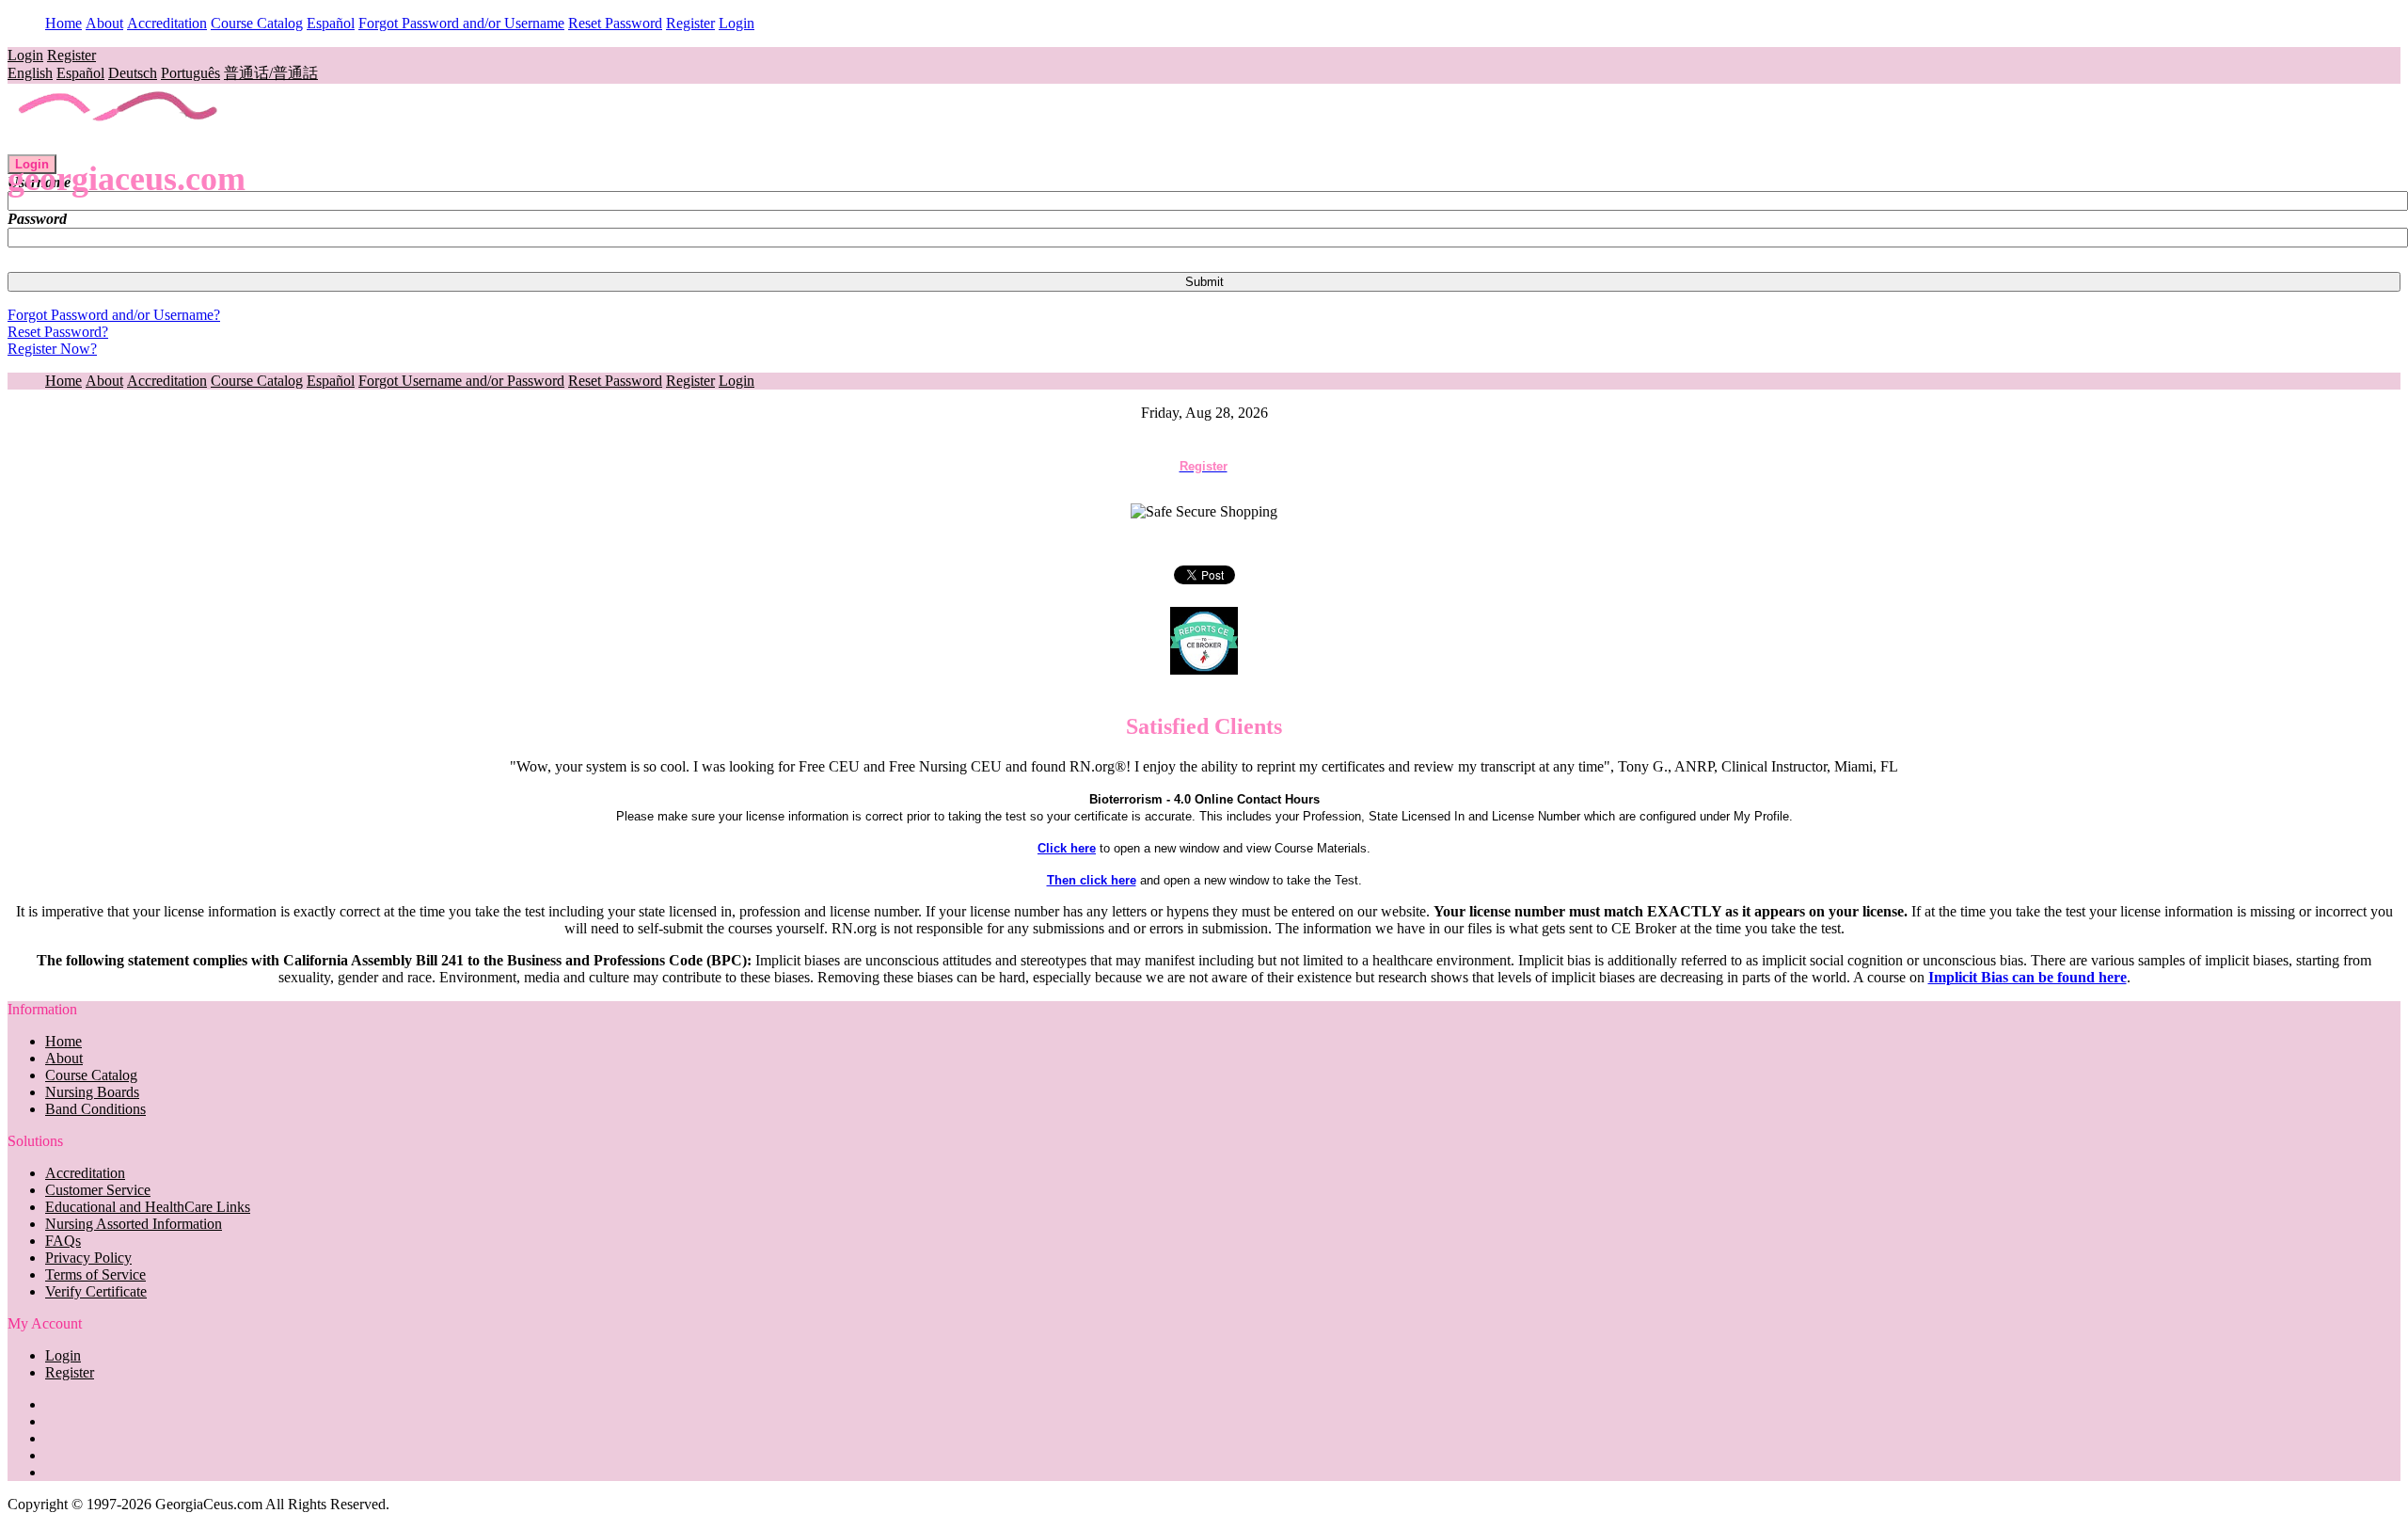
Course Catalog (257, 23)
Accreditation (167, 23)
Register (690, 23)
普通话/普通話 (271, 73)
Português (190, 73)
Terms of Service (95, 1274)
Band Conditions (95, 1109)
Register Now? (52, 349)
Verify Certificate (96, 1291)
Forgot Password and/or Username (461, 23)
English (30, 73)
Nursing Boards (92, 1092)
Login (737, 23)
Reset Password (615, 23)
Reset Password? (58, 332)
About (104, 23)
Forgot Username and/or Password (461, 381)
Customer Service (98, 1190)
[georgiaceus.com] (119, 145)
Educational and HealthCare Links (148, 1207)
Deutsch (133, 73)
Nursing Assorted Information (134, 1224)
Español (331, 23)
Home (63, 23)
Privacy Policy (88, 1258)
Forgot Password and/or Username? (114, 315)
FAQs (63, 1241)
